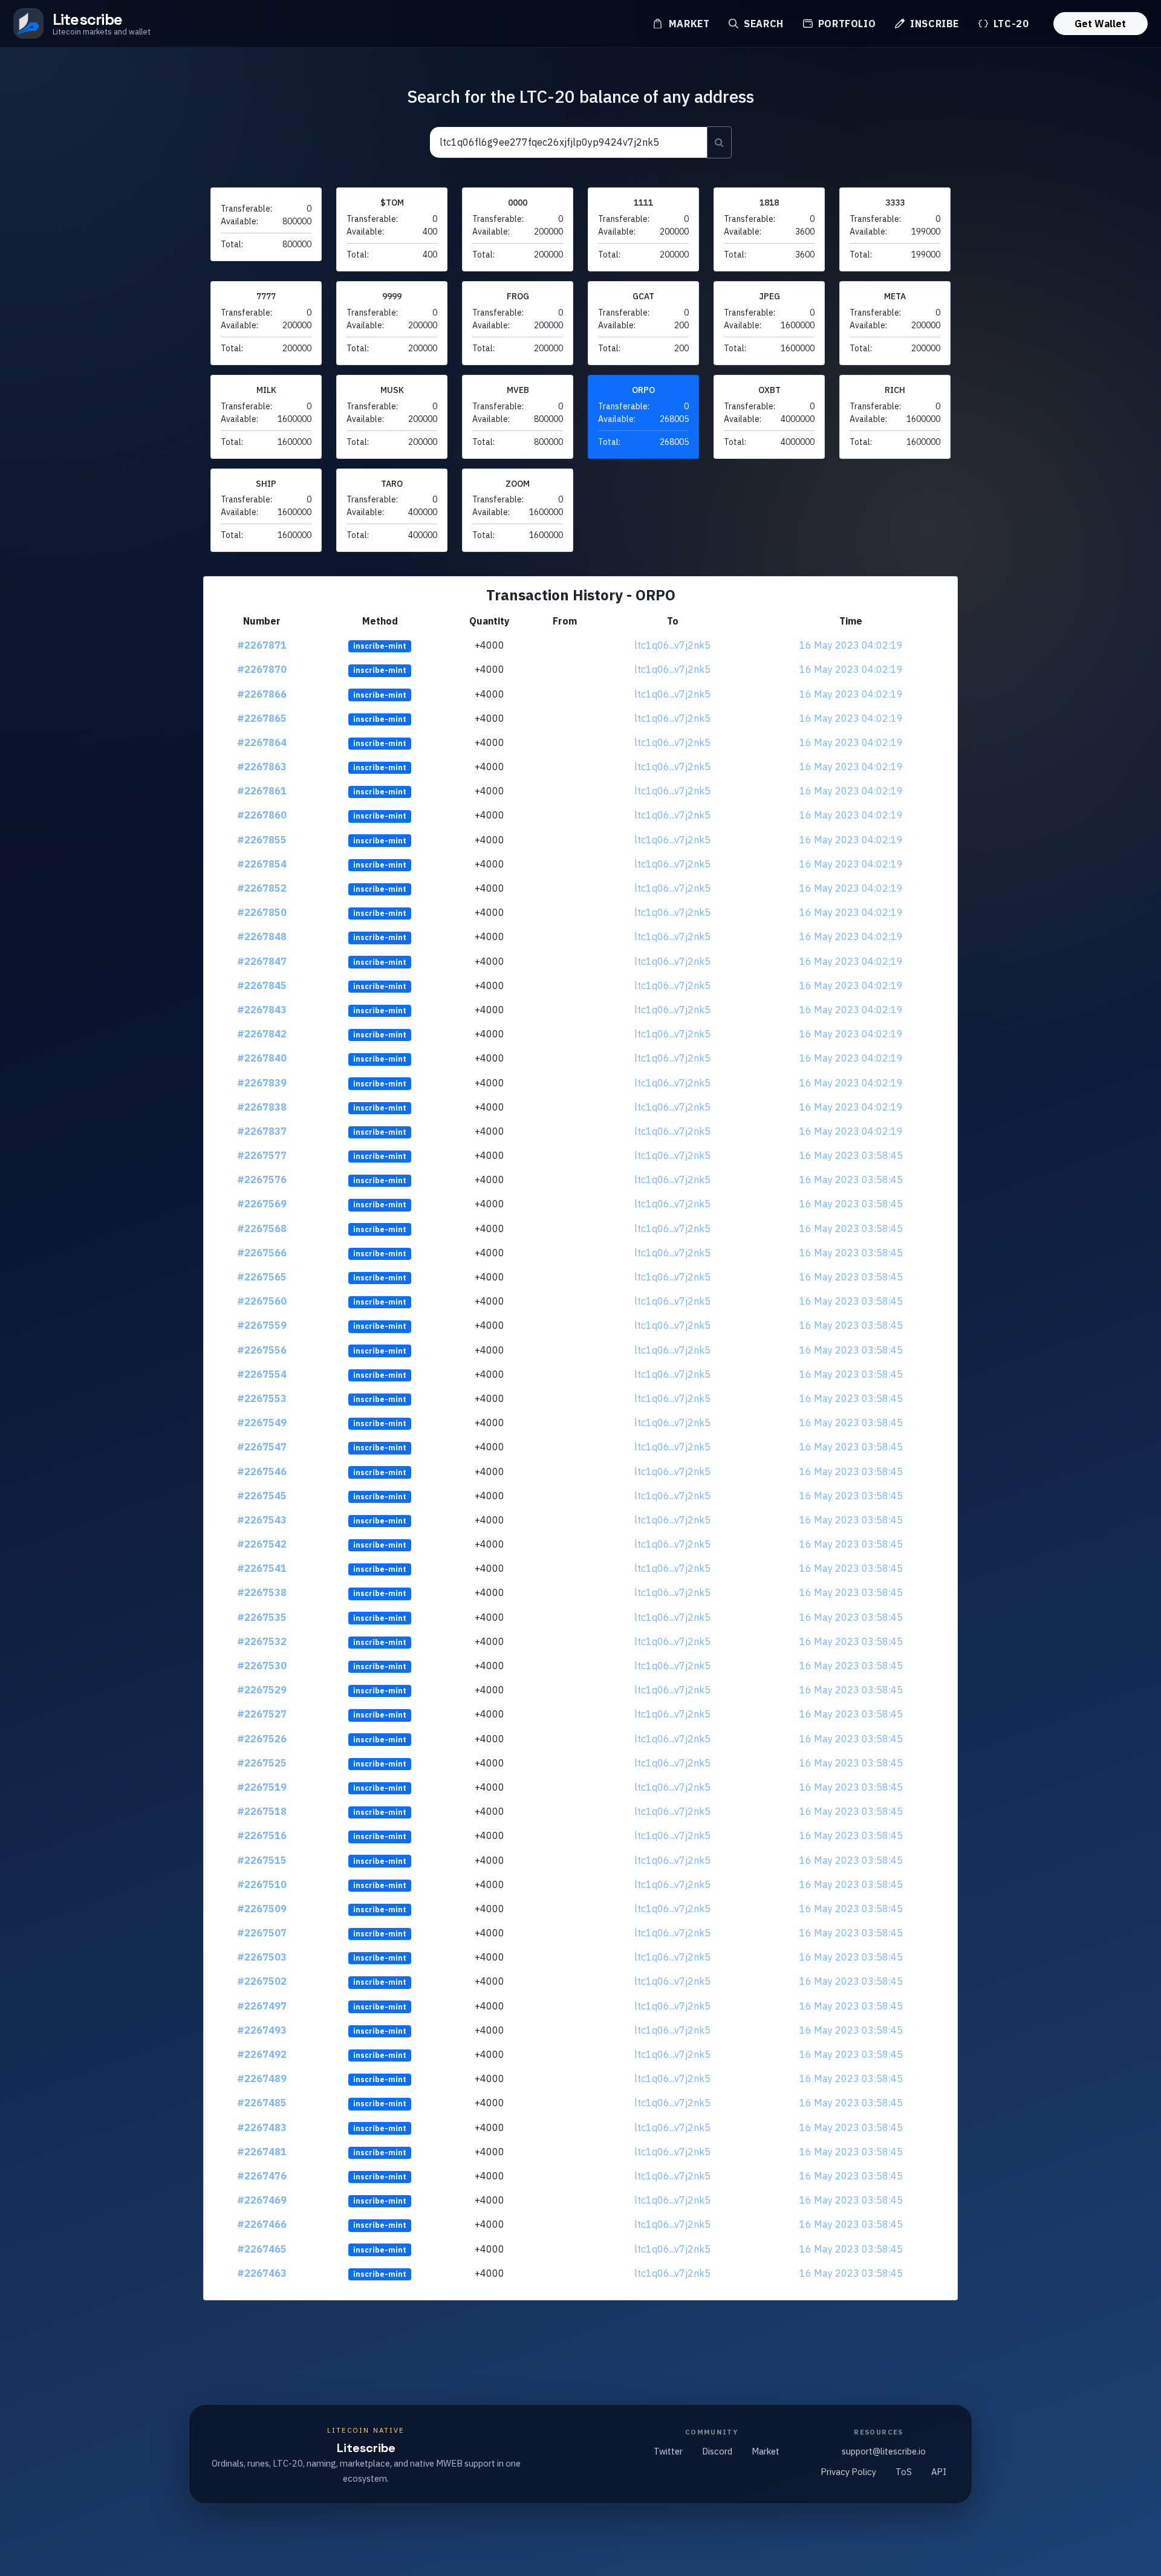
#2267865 (262, 718)
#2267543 (262, 1520)
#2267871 (262, 645)
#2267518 (262, 1811)
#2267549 (262, 1423)
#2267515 (262, 1860)
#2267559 (262, 1325)
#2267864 (262, 742)
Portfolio (845, 24)
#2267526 (262, 1739)
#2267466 (262, 2224)
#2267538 (262, 1592)
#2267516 (262, 1835)
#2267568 (262, 1228)
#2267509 (262, 1909)
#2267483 (262, 2127)
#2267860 (262, 815)
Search (762, 24)
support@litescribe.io (884, 2451)
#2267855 (262, 840)
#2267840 (262, 1058)
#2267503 (262, 1957)
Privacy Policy (848, 2472)
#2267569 (262, 1204)
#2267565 (262, 1277)
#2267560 (262, 1301)
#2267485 (262, 2103)
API (939, 2472)
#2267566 (262, 1253)
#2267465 (262, 2249)
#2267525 (262, 1763)
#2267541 (262, 1568)
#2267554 (262, 1374)
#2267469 (262, 2200)
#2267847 (262, 961)
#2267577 (262, 1155)
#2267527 (262, 1714)
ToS (904, 2472)
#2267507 (262, 1933)
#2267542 (262, 1544)
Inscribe (933, 24)
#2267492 (262, 2054)
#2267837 (262, 1131)
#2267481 (262, 2152)
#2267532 (262, 1641)
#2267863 (262, 767)
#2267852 (262, 888)
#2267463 (262, 2273)
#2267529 (262, 1690)
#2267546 (262, 1471)
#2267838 (262, 1107)
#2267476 (262, 2176)
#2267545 (262, 1496)
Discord (717, 2451)
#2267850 (262, 912)
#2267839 (262, 1083)
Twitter (668, 2451)
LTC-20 (1010, 24)
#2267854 (262, 864)
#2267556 (262, 1350)
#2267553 (262, 1398)
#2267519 (262, 1787)
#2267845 (262, 985)
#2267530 (262, 1666)
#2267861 (262, 791)
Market (688, 24)
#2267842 (262, 1034)
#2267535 (262, 1617)
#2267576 (262, 1179)
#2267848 (262, 936)
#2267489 (262, 2078)
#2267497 (262, 2006)
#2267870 (262, 669)
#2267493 (262, 2030)
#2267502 (262, 1981)
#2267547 (262, 1447)
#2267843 (262, 1010)
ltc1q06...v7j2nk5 (672, 645)
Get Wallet (1100, 24)
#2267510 (262, 1884)
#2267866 (262, 694)
